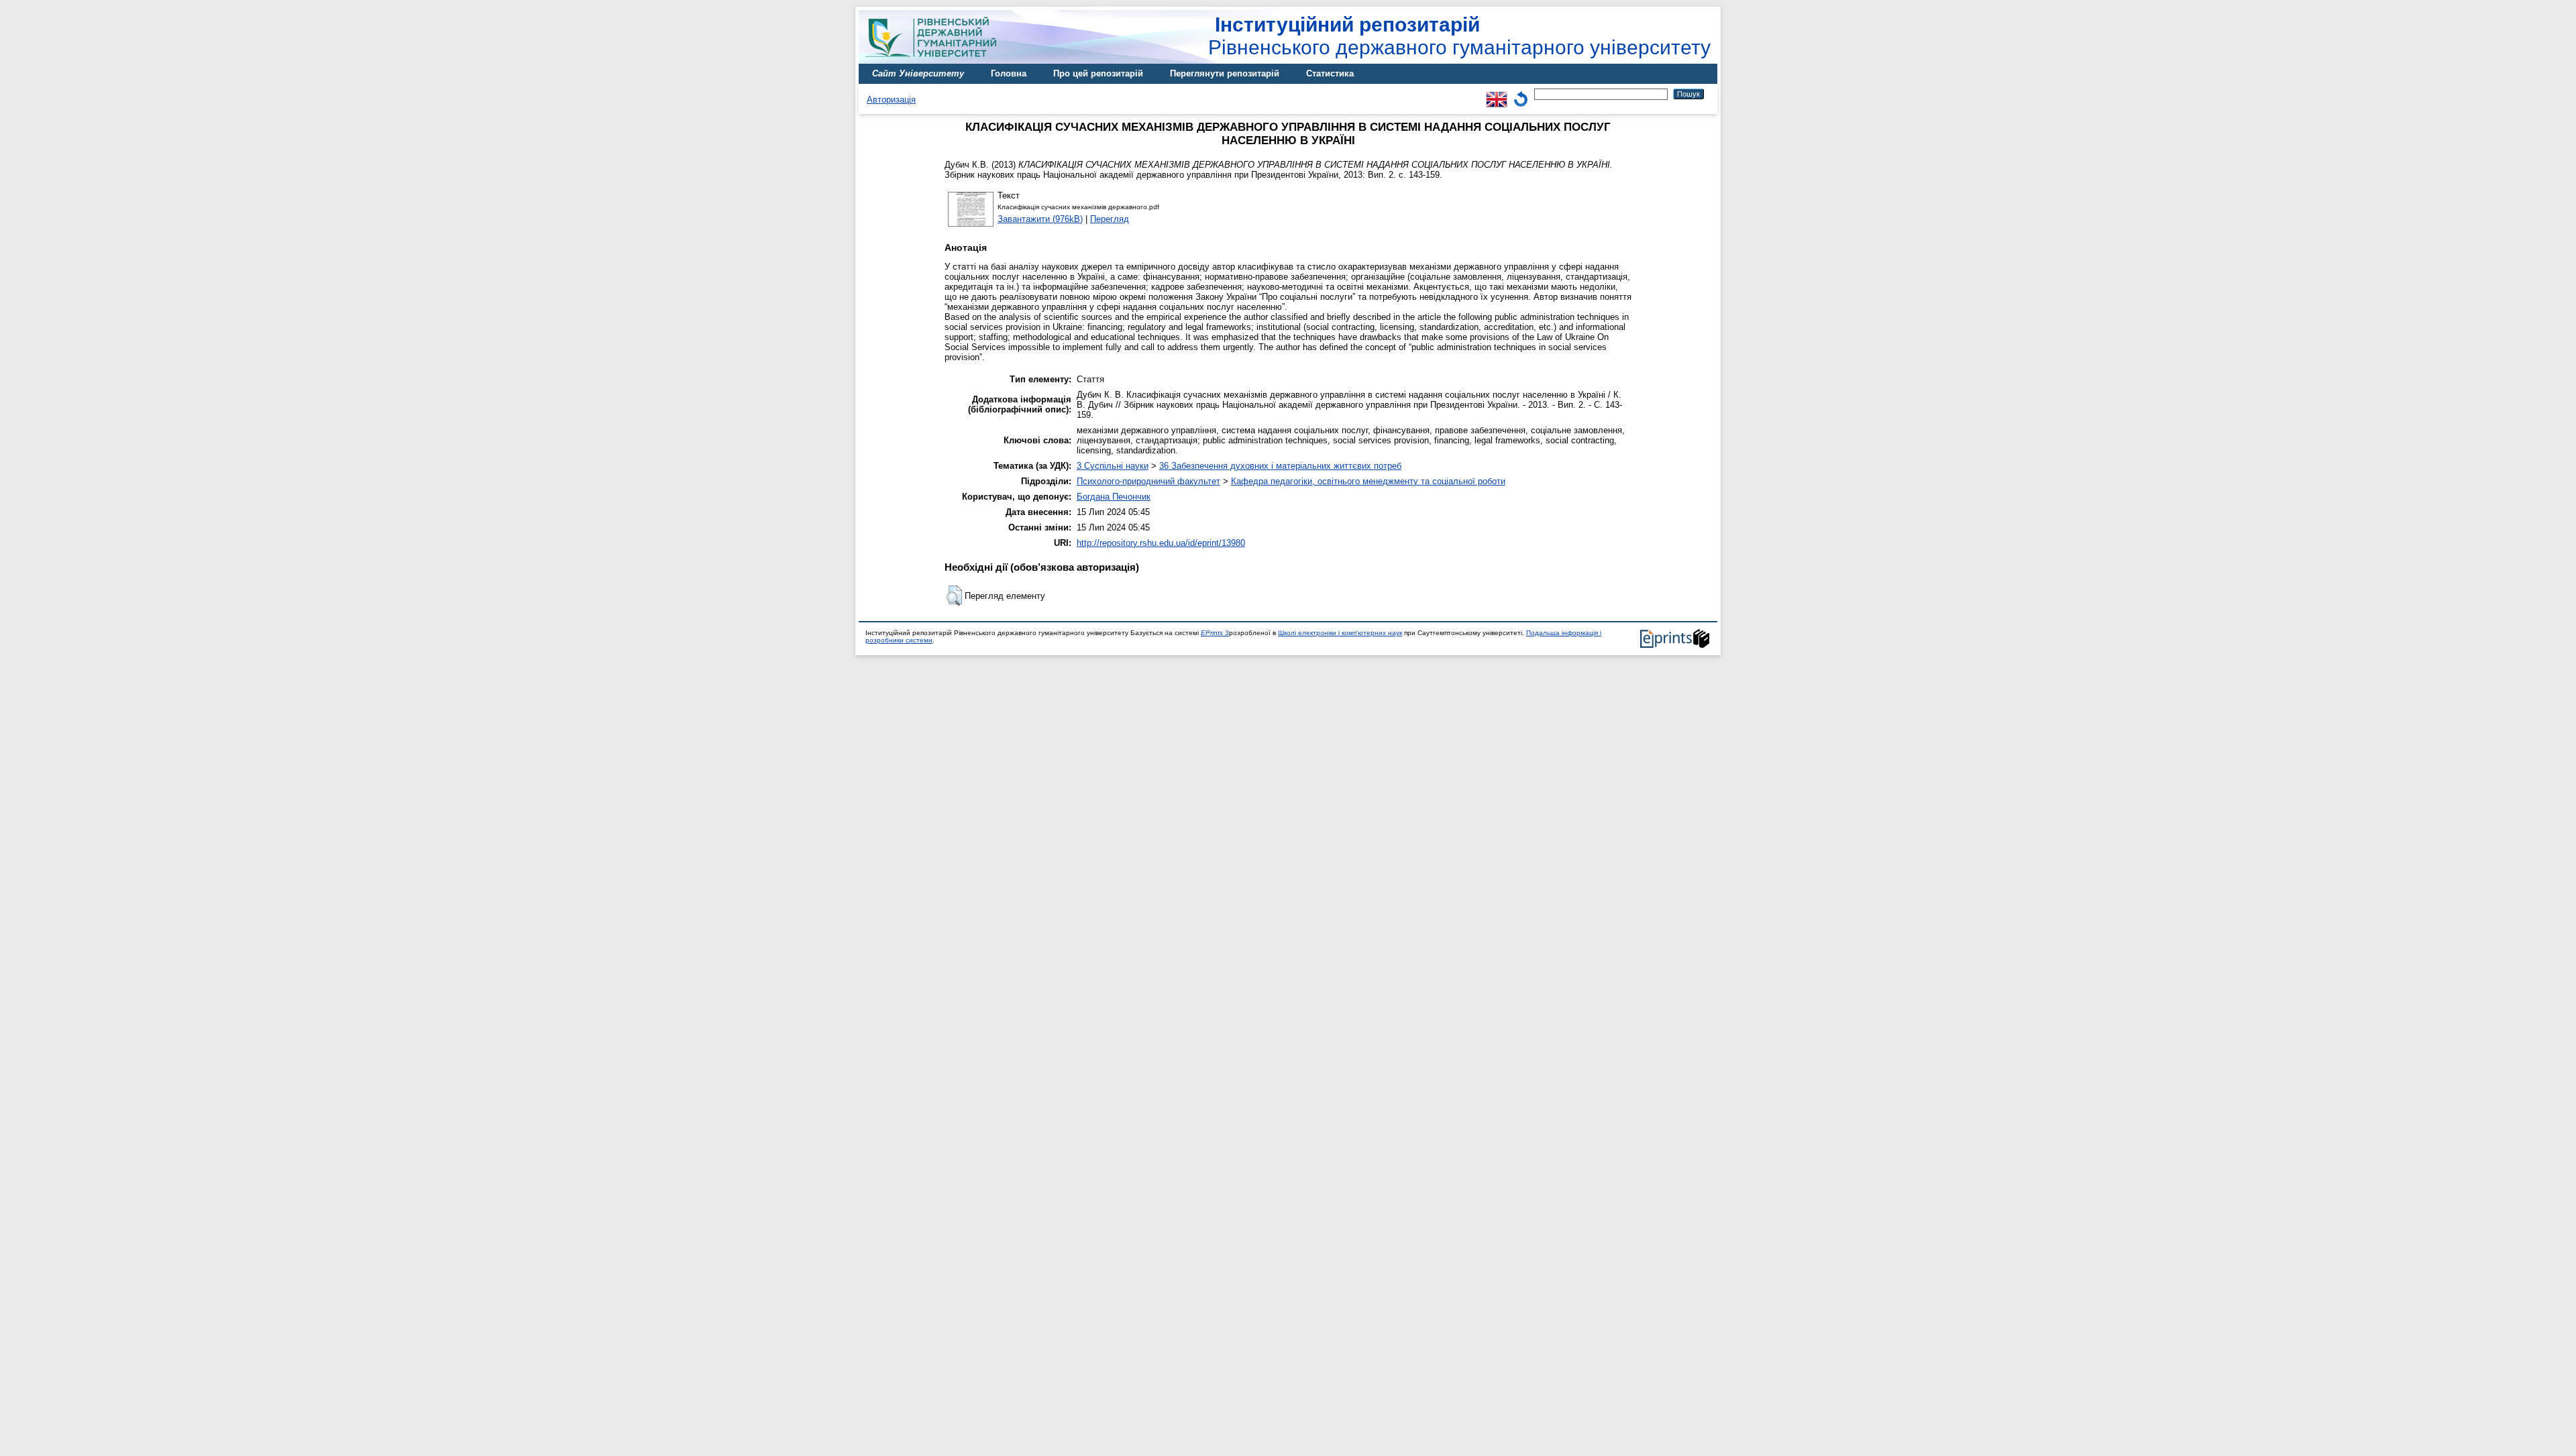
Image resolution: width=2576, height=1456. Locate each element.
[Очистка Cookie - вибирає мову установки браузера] (1521, 94)
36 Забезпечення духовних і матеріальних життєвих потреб (1280, 466)
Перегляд (1110, 219)
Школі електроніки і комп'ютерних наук (1340, 633)
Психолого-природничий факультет (1148, 481)
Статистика (1330, 73)
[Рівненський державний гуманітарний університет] (936, 61)
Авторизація (891, 100)
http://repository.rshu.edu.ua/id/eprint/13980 (1161, 543)
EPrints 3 (1215, 633)
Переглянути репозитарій (1225, 73)
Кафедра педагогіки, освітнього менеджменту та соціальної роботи (1368, 481)
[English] (1497, 94)
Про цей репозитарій (1098, 73)
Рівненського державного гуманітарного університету (1459, 36)
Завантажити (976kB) (1040, 219)
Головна (1009, 73)
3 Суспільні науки (1113, 466)
